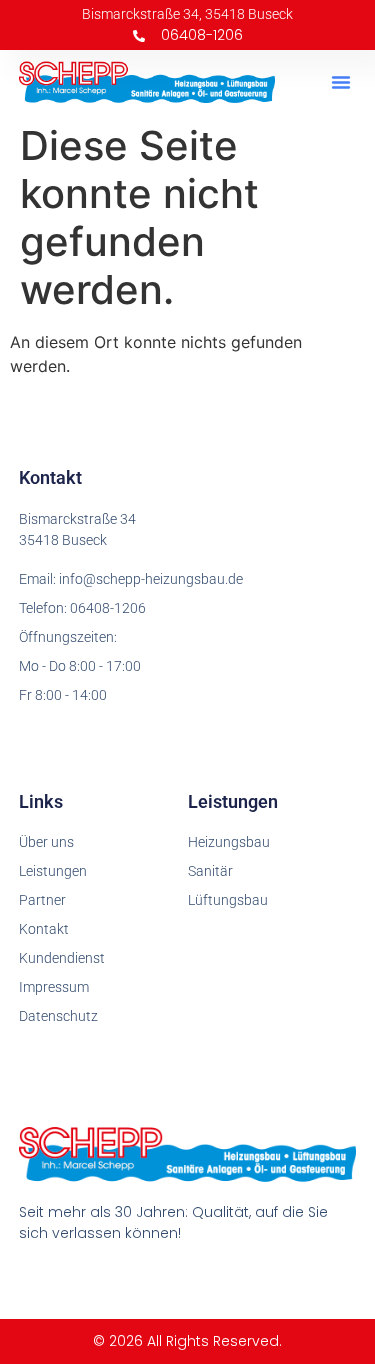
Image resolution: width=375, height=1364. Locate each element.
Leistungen (53, 871)
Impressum (54, 987)
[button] (341, 82)
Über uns (46, 842)
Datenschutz (58, 1016)
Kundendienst (62, 958)
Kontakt (44, 929)
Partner (42, 900)
